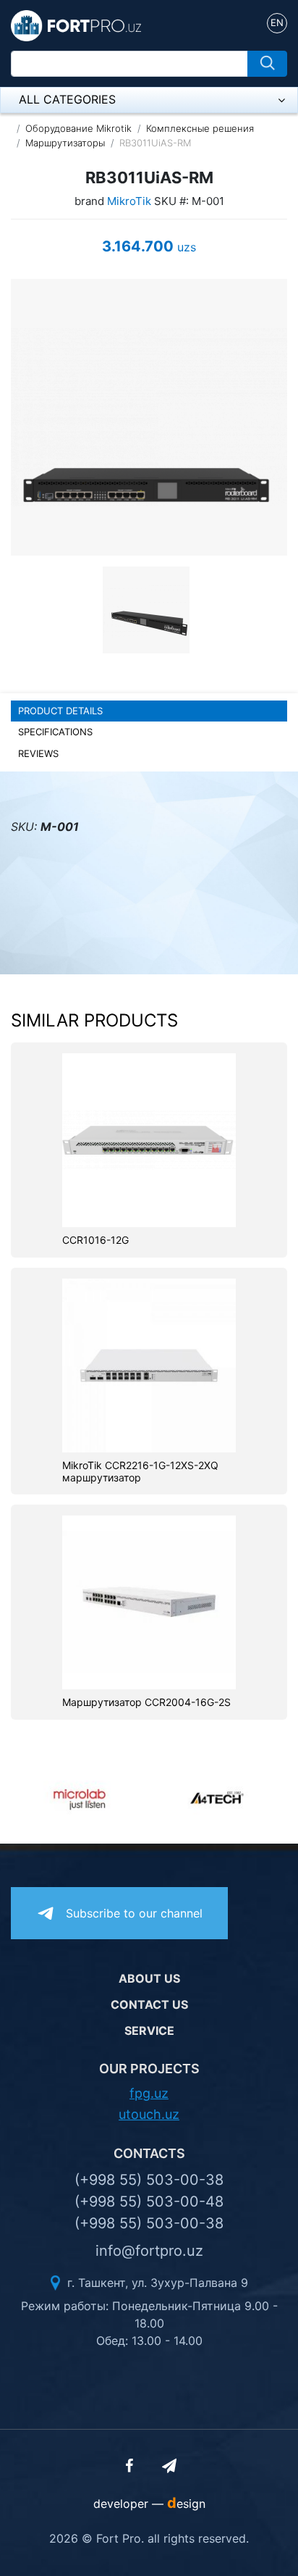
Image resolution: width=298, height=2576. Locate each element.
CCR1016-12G (95, 1240)
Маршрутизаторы (65, 143)
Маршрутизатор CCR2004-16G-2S (146, 1702)
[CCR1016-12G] (149, 1139)
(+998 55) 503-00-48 (149, 2201)
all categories (67, 99)
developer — (149, 2504)
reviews (38, 753)
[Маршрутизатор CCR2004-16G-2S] (149, 1602)
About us (149, 1978)
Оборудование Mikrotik (78, 128)
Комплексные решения (200, 128)
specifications (55, 732)
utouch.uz (149, 2114)
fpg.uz (149, 2093)
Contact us (149, 2004)
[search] (267, 64)
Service (149, 2031)
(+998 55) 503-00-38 (149, 2180)
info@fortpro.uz (149, 2251)
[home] (76, 25)
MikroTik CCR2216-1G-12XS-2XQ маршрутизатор (140, 1472)
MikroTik (129, 201)
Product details (60, 711)
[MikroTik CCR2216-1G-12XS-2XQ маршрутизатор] (149, 1364)
